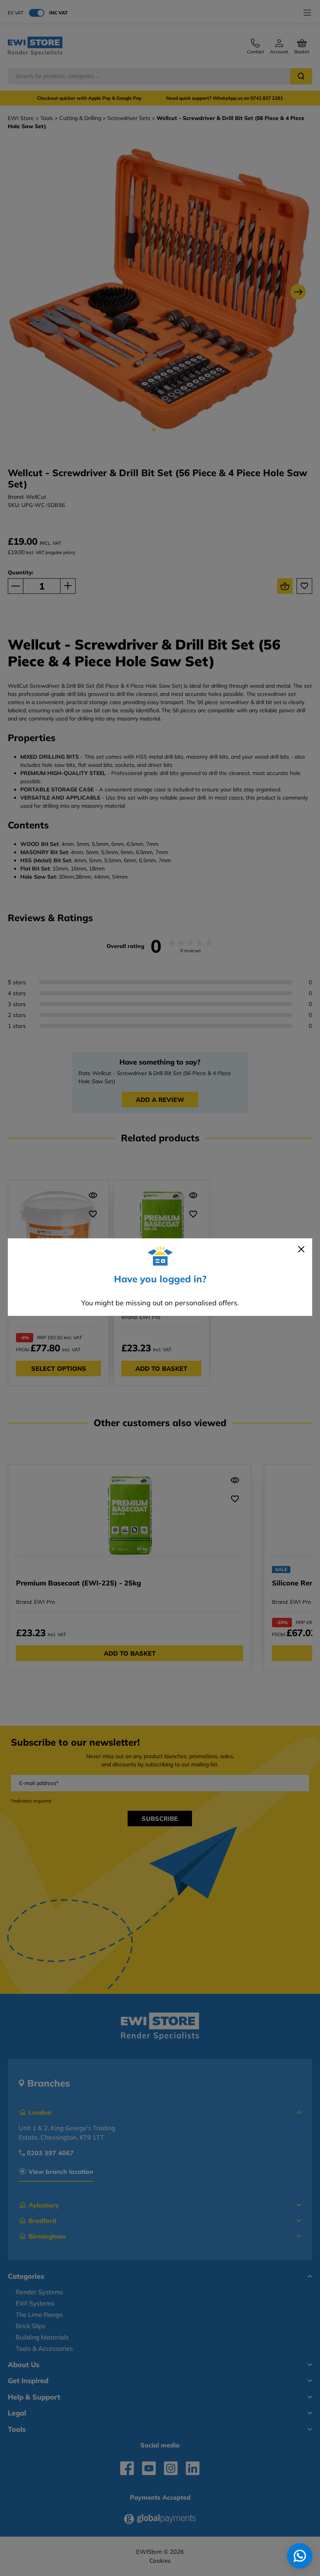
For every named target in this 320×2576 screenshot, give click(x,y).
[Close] (301, 1249)
